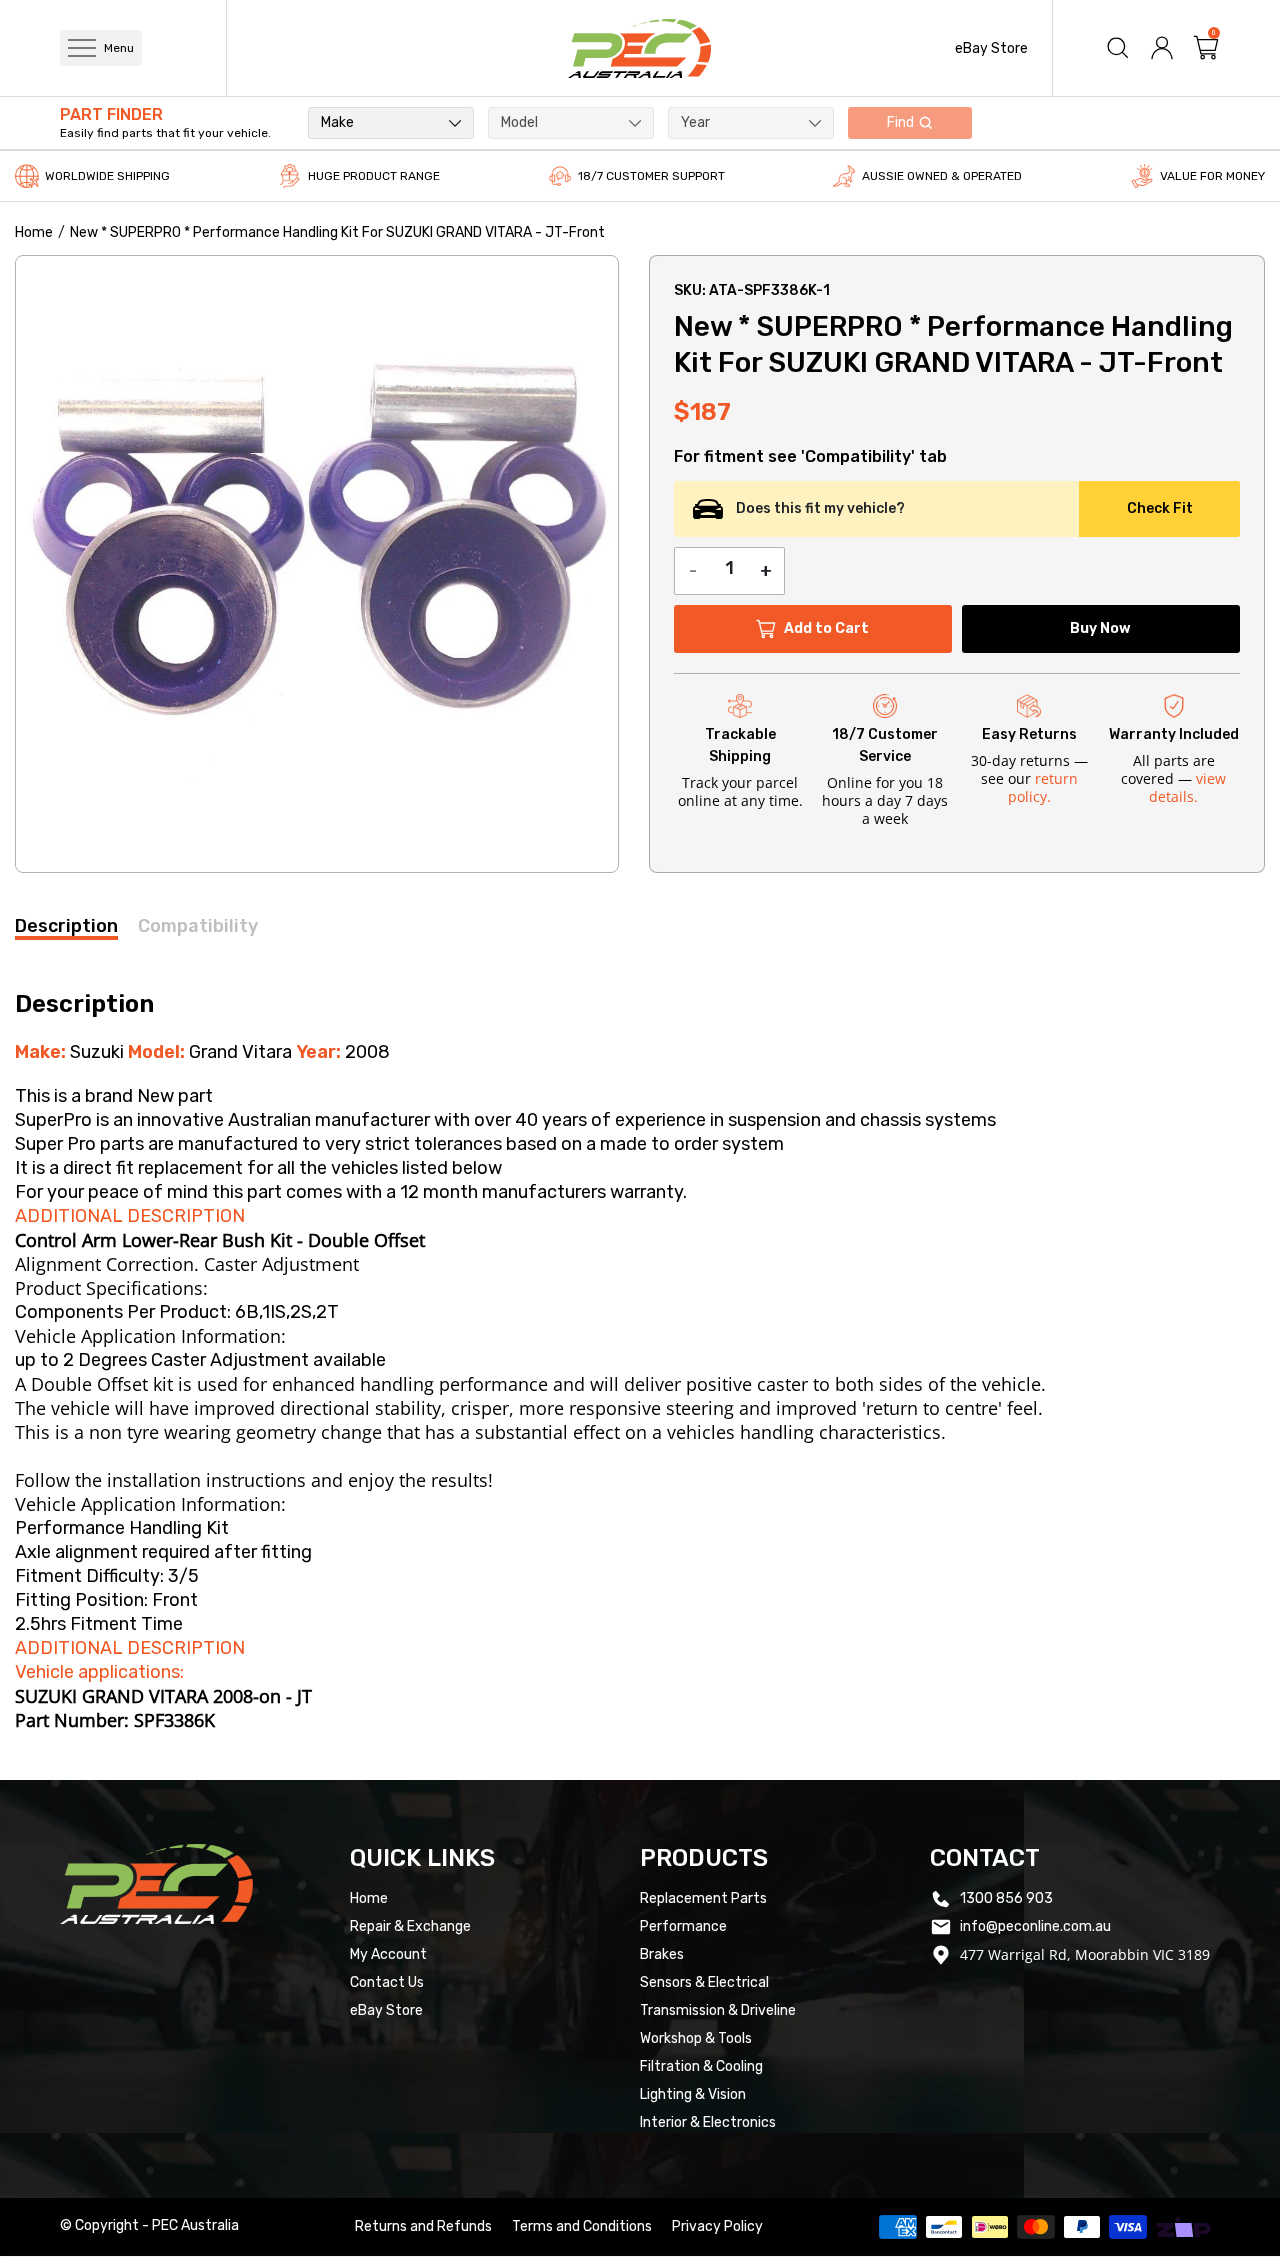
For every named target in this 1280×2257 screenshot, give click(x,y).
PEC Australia (195, 2225)
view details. (1187, 787)
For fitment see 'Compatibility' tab (810, 457)
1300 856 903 (1006, 1898)
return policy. (1043, 787)
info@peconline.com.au (1035, 1926)
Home (34, 232)
